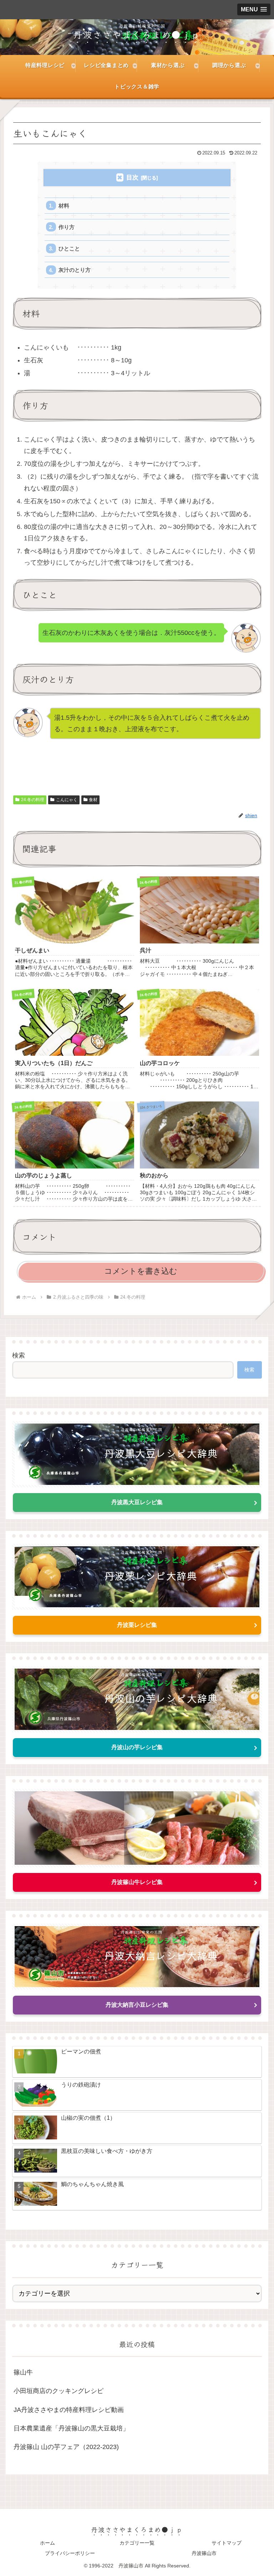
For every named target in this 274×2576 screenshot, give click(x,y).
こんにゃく (67, 800)
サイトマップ (227, 2543)
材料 (64, 206)
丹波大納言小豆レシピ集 (137, 2005)
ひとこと (69, 248)
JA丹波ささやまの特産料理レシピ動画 (69, 2410)
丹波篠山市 (204, 2553)
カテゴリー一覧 (137, 2543)
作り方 (67, 227)
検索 (19, 1355)
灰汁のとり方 (75, 270)
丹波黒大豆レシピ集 (137, 1502)
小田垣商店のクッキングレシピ (59, 2391)
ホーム (47, 2543)
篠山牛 (23, 2372)
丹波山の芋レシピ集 (137, 1747)
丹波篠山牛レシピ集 (137, 1882)
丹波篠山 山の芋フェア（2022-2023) (66, 2447)
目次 (132, 177)
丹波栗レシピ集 (137, 1625)
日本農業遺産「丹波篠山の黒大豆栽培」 (71, 2428)
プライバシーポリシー (70, 2553)
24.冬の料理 (33, 800)
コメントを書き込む (141, 1271)
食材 (93, 800)
